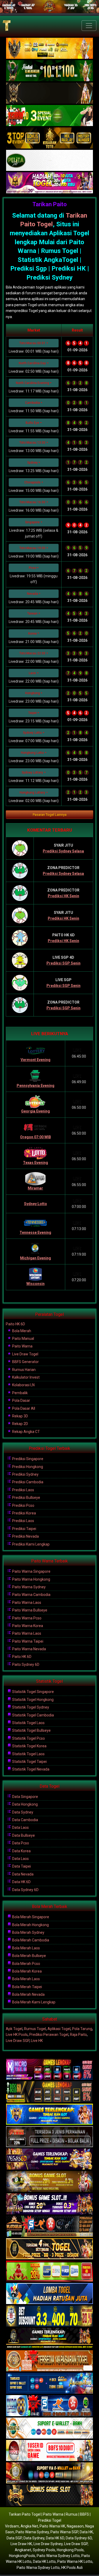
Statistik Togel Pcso (28, 1738)
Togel (44, 224)
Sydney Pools (44, 2550)
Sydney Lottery (32, 773)
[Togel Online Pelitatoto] (49, 161)
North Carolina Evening (32, 383)
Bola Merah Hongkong (30, 1925)
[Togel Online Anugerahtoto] (49, 2383)
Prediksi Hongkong (27, 1467)
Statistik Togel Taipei (29, 1762)
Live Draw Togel (25, 1354)
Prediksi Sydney (25, 1474)
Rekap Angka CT (26, 1432)
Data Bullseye (23, 1835)
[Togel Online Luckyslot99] (49, 2316)
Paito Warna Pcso (26, 1618)
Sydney (32, 463)
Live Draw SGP (18, 2041)
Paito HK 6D (15, 1324)
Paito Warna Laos (26, 1603)
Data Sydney (22, 1812)
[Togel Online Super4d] (49, 93)
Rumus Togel (35, 2029)
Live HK (37, 2041)
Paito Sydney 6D (25, 1664)
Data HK (86, 2532)
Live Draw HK (21, 2544)
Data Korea (21, 1851)
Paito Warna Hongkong (31, 1579)
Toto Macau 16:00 (32, 502)
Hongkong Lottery (32, 793)
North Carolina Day (32, 363)
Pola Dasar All (23, 1408)
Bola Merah (21, 1331)
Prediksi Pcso (23, 1505)
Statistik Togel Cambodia (33, 1715)
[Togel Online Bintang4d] (49, 2204)
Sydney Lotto (32, 733)
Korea (32, 634)
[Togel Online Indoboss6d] (49, 2092)
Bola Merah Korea (27, 1971)
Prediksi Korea (24, 1513)
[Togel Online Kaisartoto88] (49, 2271)
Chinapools (32, 482)
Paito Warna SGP (64, 2532)
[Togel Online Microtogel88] (49, 2070)
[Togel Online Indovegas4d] (49, 2496)
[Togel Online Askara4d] (49, 2182)
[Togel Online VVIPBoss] (49, 49)
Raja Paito (78, 2035)
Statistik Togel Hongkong (32, 1700)
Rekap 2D (20, 1424)
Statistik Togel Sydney (30, 1707)
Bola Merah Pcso (26, 1964)
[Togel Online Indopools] (49, 2451)
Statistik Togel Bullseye (31, 1730)
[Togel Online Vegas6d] (49, 2159)
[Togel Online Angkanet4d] (49, 2428)
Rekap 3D (20, 1416)
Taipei (32, 713)
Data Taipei (21, 1866)
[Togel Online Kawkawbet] (49, 2137)
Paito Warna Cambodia (31, 1595)
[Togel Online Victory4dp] (49, 2114)
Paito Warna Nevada (29, 1649)
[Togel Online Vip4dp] (49, 2339)
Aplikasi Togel (59, 2029)
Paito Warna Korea (27, 1626)
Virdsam (12, 2526)
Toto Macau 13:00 (32, 443)
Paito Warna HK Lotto (75, 2561)
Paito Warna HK (52, 2526)
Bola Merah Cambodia (30, 1940)
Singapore (32, 522)
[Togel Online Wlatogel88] (49, 2227)
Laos (32, 673)
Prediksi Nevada (25, 1536)
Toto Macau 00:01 (32, 343)
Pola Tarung (82, 2029)
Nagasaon (75, 2526)
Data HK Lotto (44, 2561)
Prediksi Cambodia (27, 1482)
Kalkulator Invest (25, 1377)
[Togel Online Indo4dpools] (49, 2294)
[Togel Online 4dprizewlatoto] (49, 2249)
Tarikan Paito (50, 204)
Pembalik (20, 1393)
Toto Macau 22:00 (32, 653)
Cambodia (32, 403)
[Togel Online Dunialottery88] (49, 2361)
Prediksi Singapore (27, 1459)
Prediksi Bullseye (26, 1498)
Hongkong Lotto (32, 753)
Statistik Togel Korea (29, 1746)
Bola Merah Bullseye (29, 1956)
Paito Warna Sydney (29, 1587)
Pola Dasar (21, 1400)
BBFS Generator (25, 1362)
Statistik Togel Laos (28, 1723)
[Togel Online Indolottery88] (49, 2406)
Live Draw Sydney (48, 2544)
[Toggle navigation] (89, 26)
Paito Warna (22, 1346)
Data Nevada (22, 1874)
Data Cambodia (25, 1820)
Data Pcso (20, 1843)
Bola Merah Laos (26, 1948)
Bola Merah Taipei (27, 1987)
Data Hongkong (25, 1804)
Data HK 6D (21, 1882)
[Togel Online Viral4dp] (49, 183)
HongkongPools (22, 2556)
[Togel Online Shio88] (49, 2473)
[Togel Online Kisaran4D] (49, 116)
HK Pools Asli (72, 2568)
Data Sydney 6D (25, 1890)
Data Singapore (25, 1797)
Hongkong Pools (70, 2550)
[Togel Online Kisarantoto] (49, 138)
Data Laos (20, 1827)
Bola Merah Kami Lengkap (33, 2002)
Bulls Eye (32, 423)
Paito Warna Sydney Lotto (58, 2556)
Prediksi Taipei (24, 1529)
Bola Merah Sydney (28, 1932)
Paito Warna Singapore (31, 1571)
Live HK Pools (17, 2035)
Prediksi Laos (23, 1490)
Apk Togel (14, 2029)
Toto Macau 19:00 (32, 548)
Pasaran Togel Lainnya (50, 815)
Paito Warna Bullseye (29, 1610)
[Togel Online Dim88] (49, 71)
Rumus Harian (23, 1370)
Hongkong (32, 693)
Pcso (32, 568)
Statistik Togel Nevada (30, 1769)
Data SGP (14, 2538)
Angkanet (23, 2550)
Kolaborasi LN (23, 1385)
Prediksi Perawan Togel (49, 2035)
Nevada (32, 594)
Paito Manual (23, 1339)
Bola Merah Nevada (28, 1994)
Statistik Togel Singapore (33, 1692)
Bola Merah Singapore (30, 1917)
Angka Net (29, 2526)
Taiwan (32, 613)
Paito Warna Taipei (27, 1641)
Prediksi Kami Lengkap (30, 1544)
